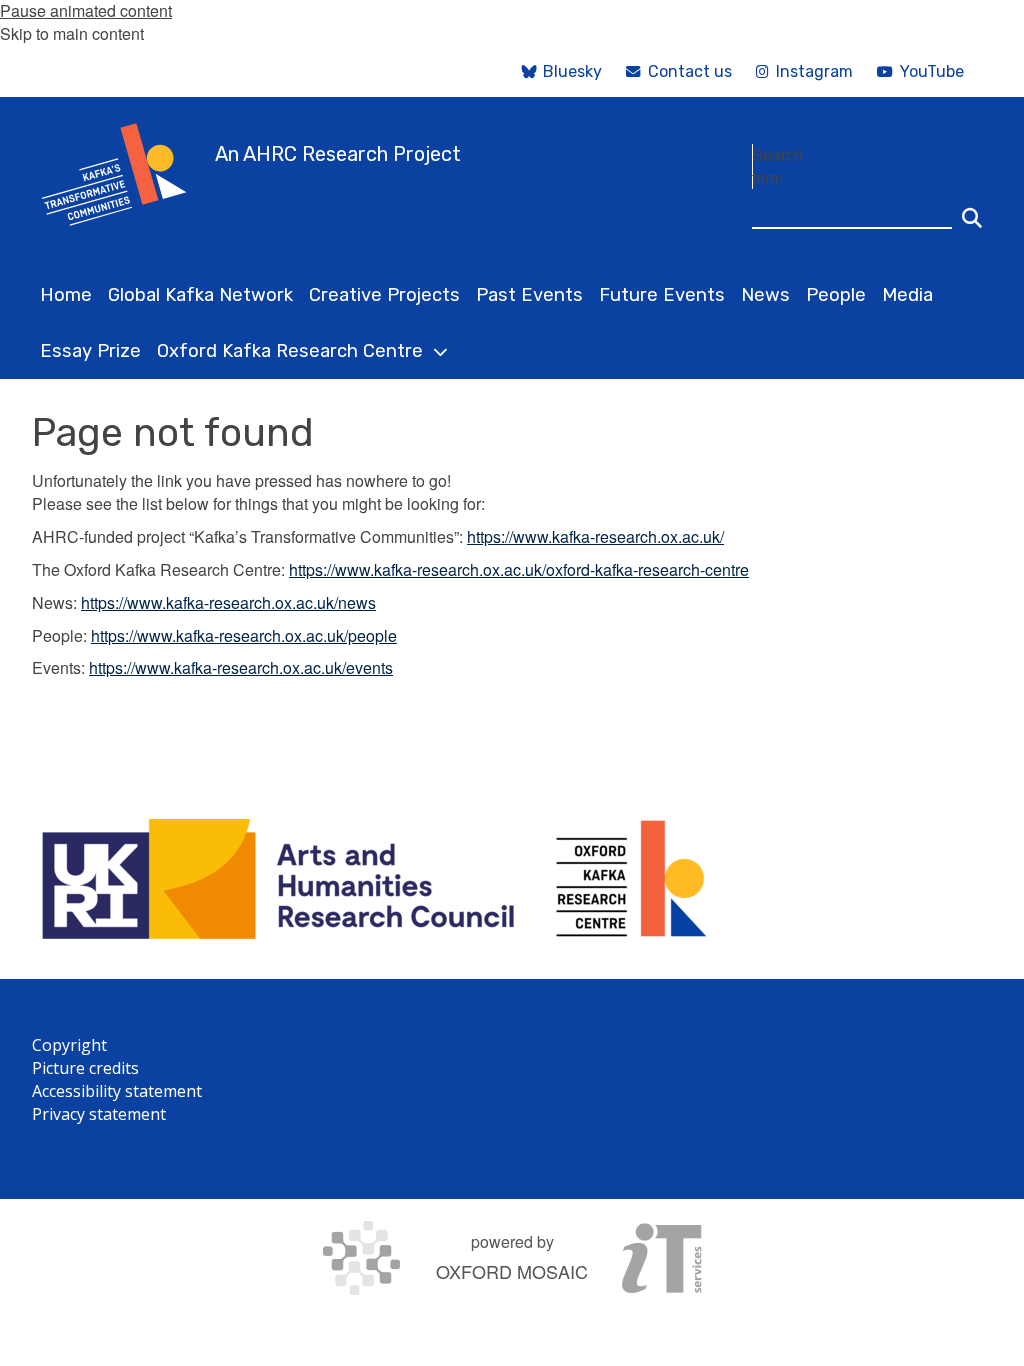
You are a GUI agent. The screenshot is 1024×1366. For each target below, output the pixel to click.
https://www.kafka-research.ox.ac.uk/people (244, 635)
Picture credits (85, 1068)
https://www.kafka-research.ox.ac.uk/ (595, 536)
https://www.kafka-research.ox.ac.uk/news (228, 602)
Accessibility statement (117, 1091)
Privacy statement (99, 1114)
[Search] (972, 209)
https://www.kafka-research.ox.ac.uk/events (241, 667)
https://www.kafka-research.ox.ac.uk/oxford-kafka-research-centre (519, 569)
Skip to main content (72, 33)
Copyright (69, 1045)
